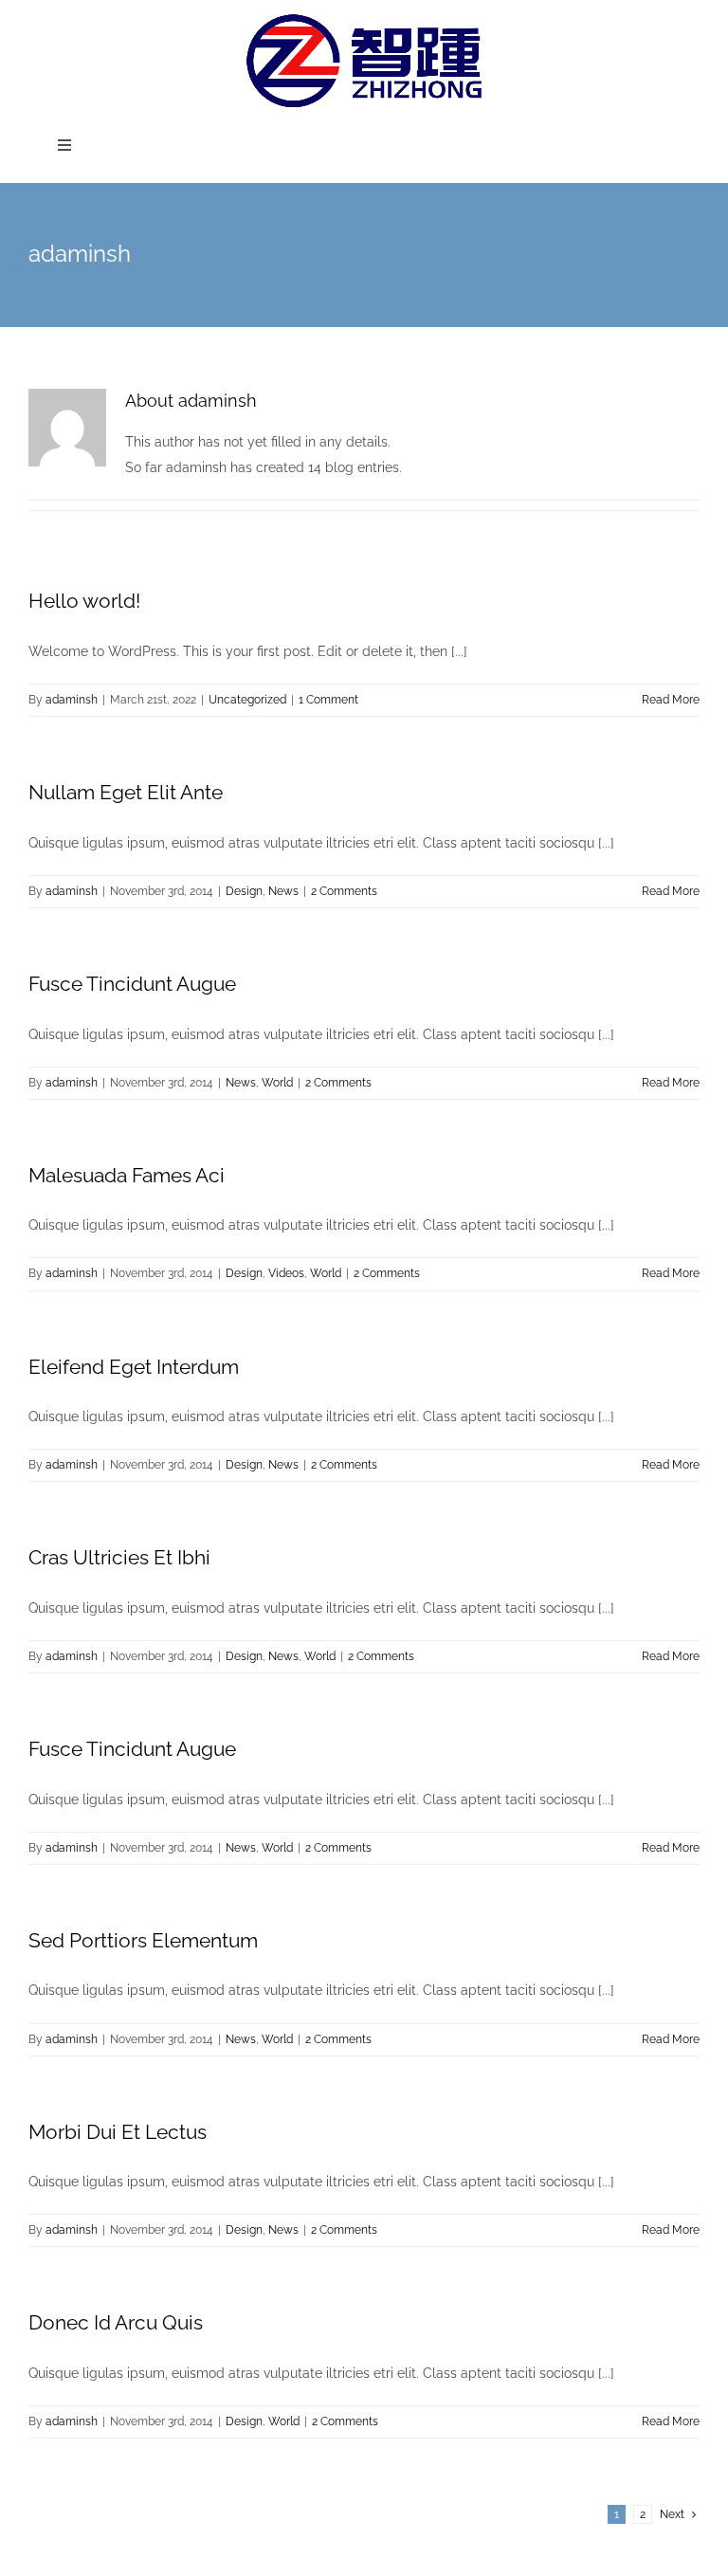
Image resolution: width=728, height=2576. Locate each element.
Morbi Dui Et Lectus (118, 2132)
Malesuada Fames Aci (127, 1175)
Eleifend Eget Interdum (134, 1367)
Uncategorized (247, 700)
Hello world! (84, 601)
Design (244, 891)
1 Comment (328, 700)
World (277, 1083)
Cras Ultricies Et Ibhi (119, 1557)
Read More (671, 700)
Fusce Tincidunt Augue (132, 984)
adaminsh (72, 700)
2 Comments (344, 891)
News (283, 891)
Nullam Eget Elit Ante (126, 792)
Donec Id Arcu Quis (116, 2322)
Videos (286, 1273)
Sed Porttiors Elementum (143, 1940)
